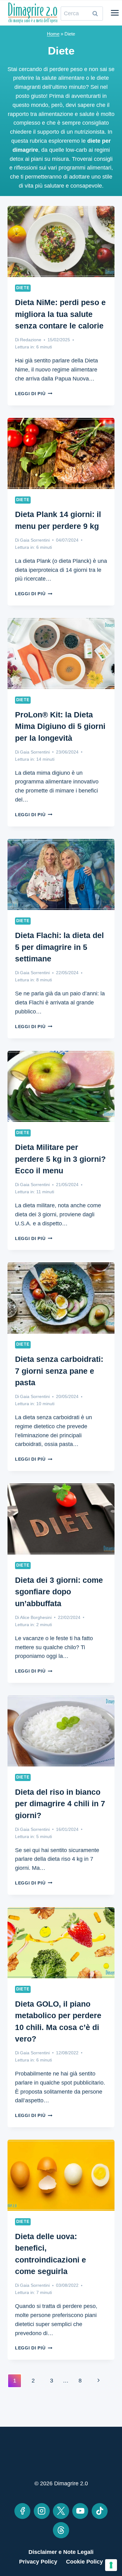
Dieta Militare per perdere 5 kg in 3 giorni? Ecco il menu (60, 1159)
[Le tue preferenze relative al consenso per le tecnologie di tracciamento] (111, 2565)
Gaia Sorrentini (35, 540)
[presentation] (61, 242)
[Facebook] (22, 2511)
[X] (61, 2511)
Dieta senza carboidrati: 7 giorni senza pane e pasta (59, 1371)
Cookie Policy (84, 2562)
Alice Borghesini (36, 1617)
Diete (23, 288)
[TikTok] (100, 2511)
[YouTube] (80, 2511)
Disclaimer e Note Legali (61, 2552)
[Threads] (61, 2530)
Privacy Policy (38, 2562)
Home (53, 34)
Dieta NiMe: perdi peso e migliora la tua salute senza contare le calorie (60, 314)
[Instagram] (42, 2511)
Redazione (31, 340)
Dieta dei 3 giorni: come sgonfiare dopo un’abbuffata (59, 1592)
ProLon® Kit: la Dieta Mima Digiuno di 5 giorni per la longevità (60, 726)
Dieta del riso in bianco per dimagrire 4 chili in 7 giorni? (60, 1804)
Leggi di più (34, 394)
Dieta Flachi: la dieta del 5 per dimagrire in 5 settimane (59, 947)
